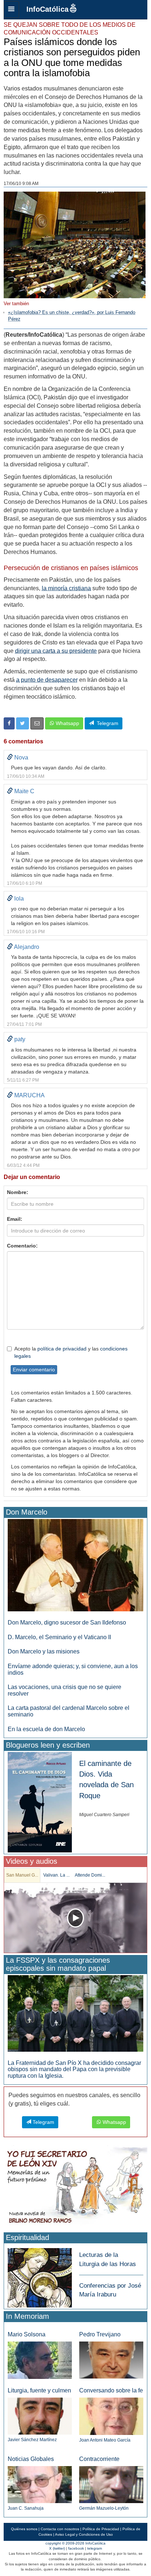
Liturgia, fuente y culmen (39, 2390)
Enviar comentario (34, 1370)
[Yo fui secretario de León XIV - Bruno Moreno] (75, 2187)
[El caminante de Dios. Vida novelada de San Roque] (40, 1802)
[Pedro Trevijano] (111, 2360)
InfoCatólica (47, 9)
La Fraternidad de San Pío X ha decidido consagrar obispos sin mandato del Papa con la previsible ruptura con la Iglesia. (74, 2069)
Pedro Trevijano (100, 2334)
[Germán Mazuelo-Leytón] (111, 2484)
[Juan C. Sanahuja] (40, 2484)
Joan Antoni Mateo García (105, 2440)
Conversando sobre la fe (111, 2390)
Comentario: (22, 1246)
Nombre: (18, 1192)
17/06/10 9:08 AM (21, 184)
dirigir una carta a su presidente (56, 651)
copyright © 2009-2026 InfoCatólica (75, 2543)
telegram (95, 2548)
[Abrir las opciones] (11, 10)
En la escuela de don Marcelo (46, 1729)
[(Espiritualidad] (40, 2275)
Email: (15, 1219)
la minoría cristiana (66, 588)
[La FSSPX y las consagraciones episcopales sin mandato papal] (75, 2013)
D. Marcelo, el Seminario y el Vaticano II (59, 1637)
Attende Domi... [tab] (90, 1875)
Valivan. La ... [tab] (56, 1875)
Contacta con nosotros (60, 2529)
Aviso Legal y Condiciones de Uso (84, 2534)
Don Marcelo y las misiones (44, 1651)
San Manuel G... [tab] (22, 1875)
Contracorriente (99, 2459)
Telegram (106, 723)
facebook (76, 2548)
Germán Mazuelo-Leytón (104, 2508)
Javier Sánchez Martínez (32, 2440)
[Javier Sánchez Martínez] (40, 2416)
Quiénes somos (24, 2529)
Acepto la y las (71, 1352)
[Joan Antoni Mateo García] (111, 2416)
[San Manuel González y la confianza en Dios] (75, 1918)
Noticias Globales (31, 2459)
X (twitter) (57, 2548)
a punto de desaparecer (47, 680)
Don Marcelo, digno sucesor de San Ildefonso (67, 1623)
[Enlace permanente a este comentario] (10, 757)
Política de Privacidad (101, 2529)
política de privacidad (62, 1349)
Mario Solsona (27, 2334)
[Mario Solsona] (40, 2360)
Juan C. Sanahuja (26, 2508)
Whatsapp (67, 723)
